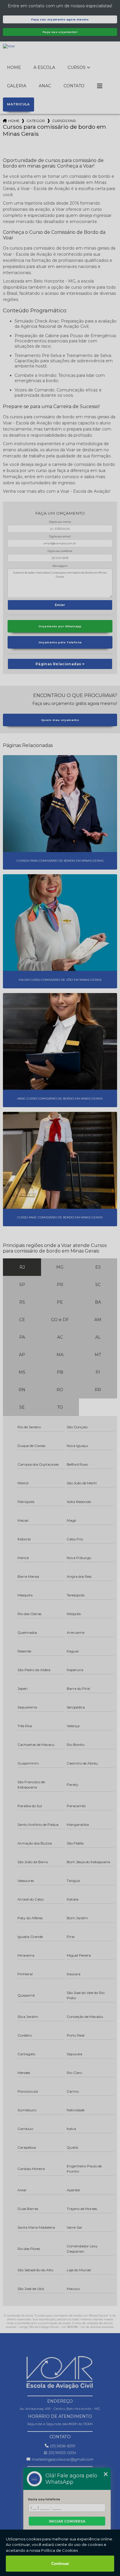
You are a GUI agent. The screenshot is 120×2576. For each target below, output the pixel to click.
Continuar (60, 2564)
